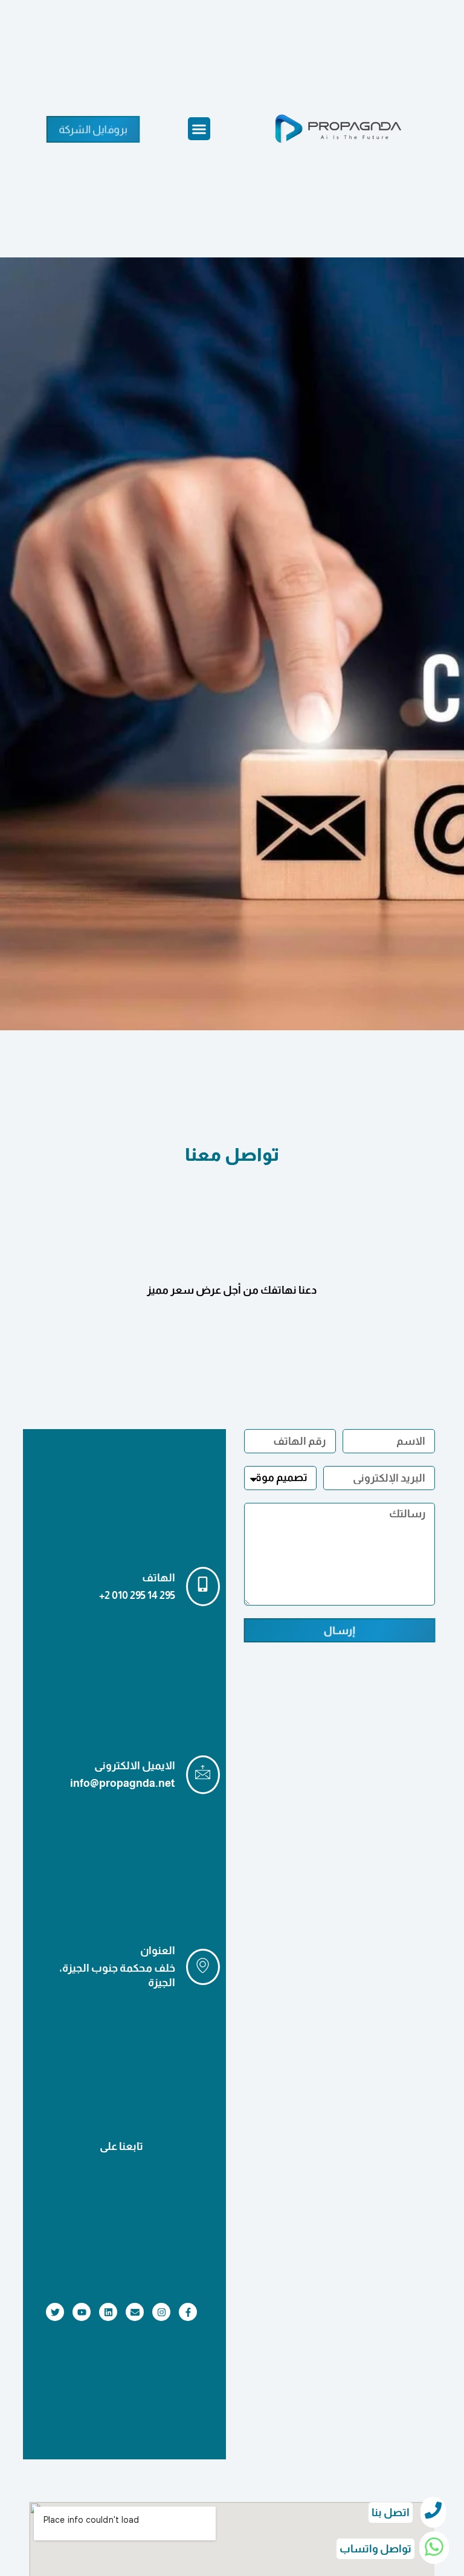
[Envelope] (135, 2312)
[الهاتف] (203, 1587)
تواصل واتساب (375, 2549)
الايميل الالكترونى (135, 1766)
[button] (199, 129)
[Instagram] (161, 2312)
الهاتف (159, 1578)
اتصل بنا (391, 2513)
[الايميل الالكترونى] (203, 1775)
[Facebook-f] (188, 2312)
